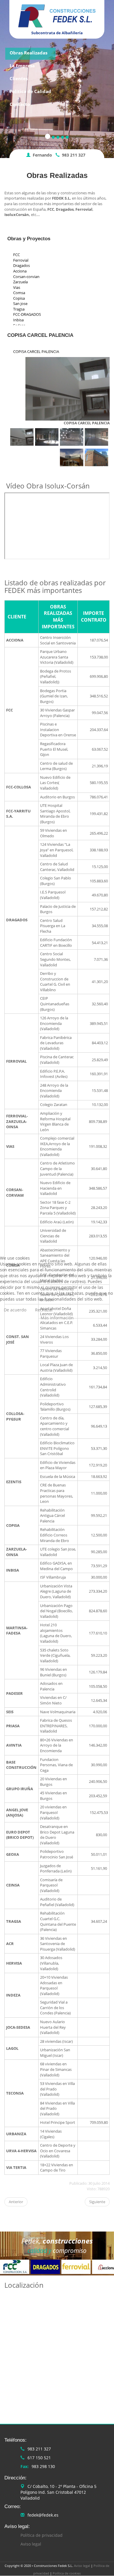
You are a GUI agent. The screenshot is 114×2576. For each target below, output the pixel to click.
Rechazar (44, 1310)
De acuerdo (15, 1310)
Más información (57, 1318)
